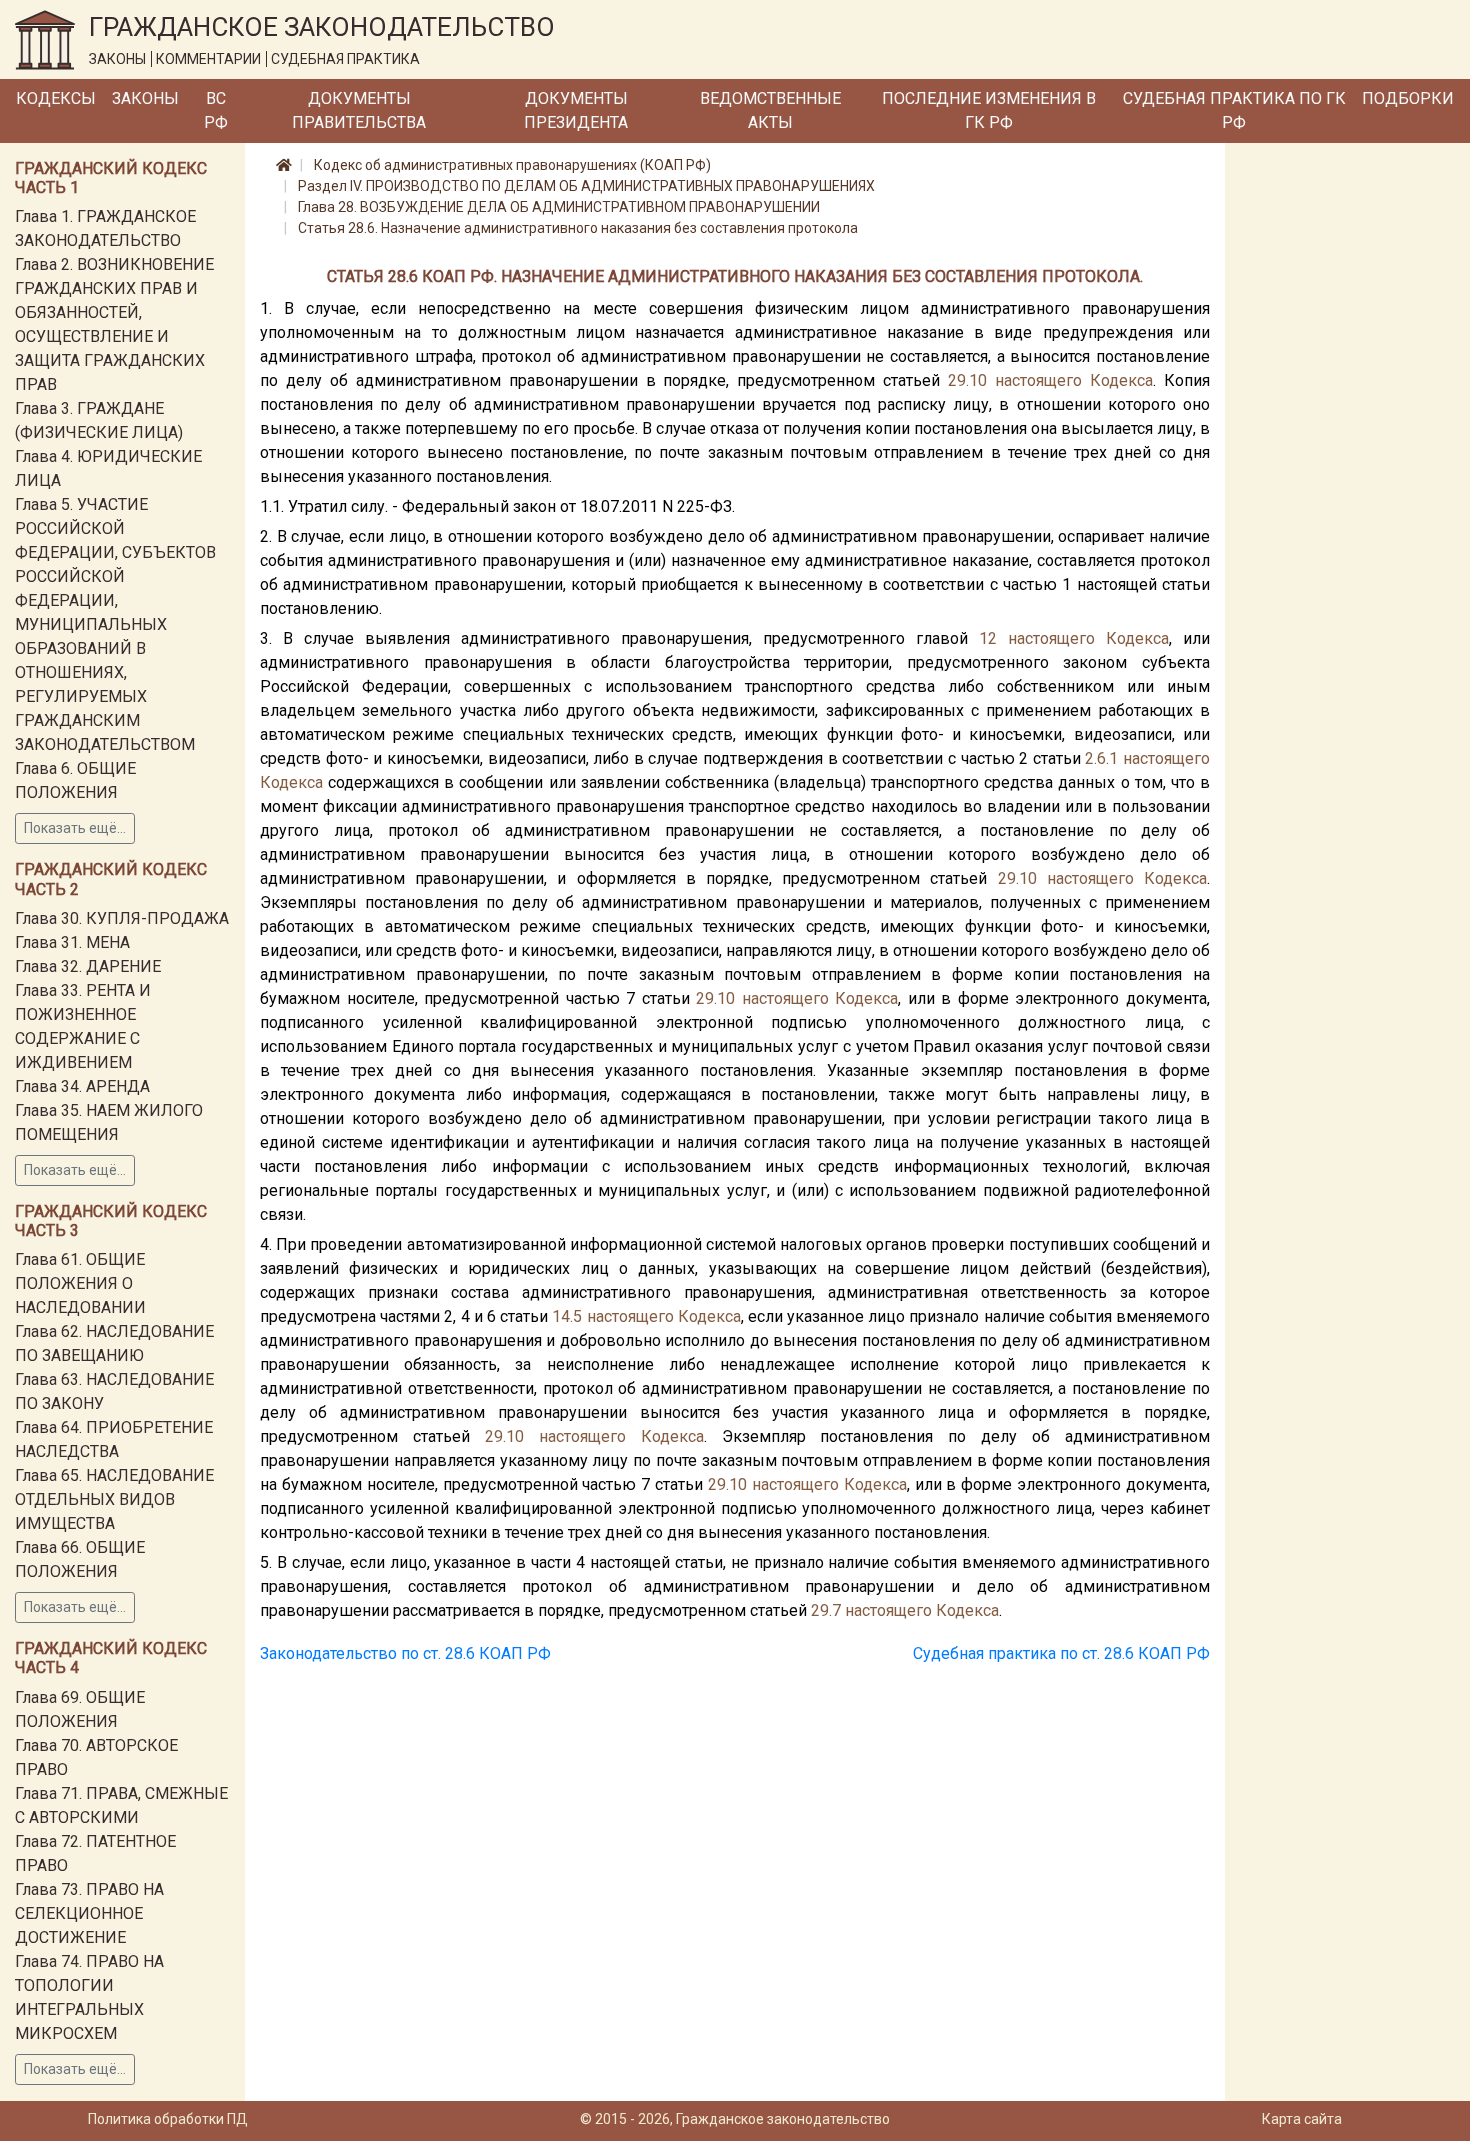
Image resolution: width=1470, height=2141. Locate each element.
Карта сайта (1302, 2119)
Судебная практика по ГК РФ (1234, 110)
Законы (145, 98)
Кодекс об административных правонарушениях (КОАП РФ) (512, 165)
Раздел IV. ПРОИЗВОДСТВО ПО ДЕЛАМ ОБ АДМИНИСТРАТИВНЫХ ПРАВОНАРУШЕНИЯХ (586, 186)
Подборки (1408, 98)
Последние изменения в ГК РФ (989, 110)
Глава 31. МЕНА (72, 942)
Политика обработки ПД (168, 2119)
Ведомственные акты (770, 110)
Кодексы (56, 98)
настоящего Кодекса (1074, 380)
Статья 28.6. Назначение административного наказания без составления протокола (578, 228)
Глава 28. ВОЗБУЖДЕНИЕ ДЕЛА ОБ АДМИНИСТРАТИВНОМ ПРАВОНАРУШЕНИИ (559, 207)
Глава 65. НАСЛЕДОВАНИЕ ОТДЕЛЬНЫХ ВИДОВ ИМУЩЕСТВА (114, 1499)
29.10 (967, 380)
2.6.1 (1101, 758)
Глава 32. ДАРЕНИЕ (88, 966)
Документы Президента (576, 110)
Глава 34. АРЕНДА (82, 1086)
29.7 (826, 1610)
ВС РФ (216, 110)
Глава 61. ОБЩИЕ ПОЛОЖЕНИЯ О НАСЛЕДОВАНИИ (80, 1283)
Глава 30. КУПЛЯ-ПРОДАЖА (122, 918)
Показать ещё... (75, 828)
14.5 (567, 1316)
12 (988, 638)
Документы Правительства (359, 110)
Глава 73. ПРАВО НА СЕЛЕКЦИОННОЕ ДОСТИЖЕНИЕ (89, 1913)
